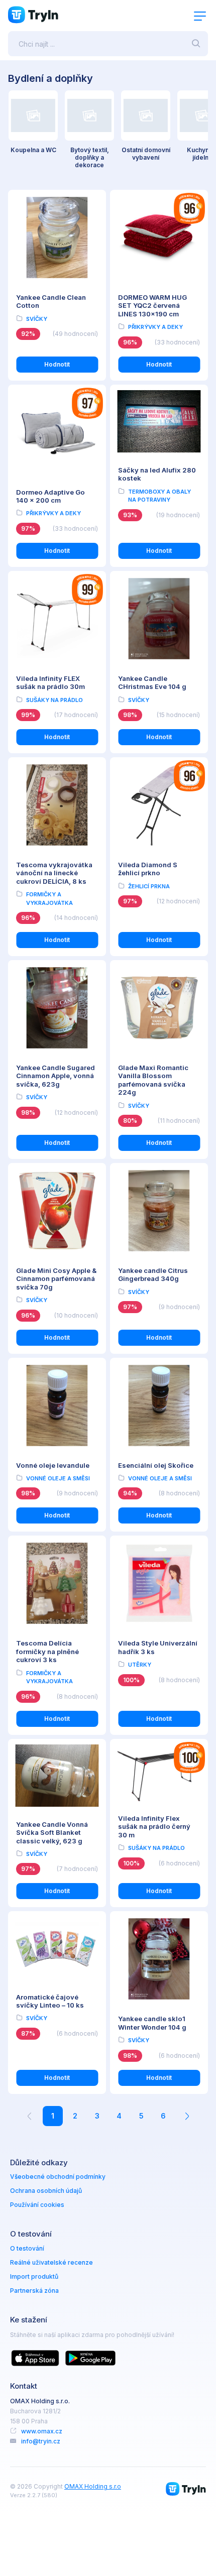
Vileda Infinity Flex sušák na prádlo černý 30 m (154, 1827)
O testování (27, 2248)
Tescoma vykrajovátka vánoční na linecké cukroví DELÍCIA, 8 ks (54, 873)
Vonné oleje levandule (53, 1465)
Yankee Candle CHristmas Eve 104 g (152, 682)
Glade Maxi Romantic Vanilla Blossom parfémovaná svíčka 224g (153, 1080)
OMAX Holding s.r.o (93, 2486)
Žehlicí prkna (149, 886)
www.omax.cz (42, 2431)
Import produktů (34, 2276)
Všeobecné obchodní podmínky (58, 2177)
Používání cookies (37, 2205)
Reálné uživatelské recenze (51, 2262)
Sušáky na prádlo (55, 700)
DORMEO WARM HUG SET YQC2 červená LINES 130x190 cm (152, 306)
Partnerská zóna (34, 2291)
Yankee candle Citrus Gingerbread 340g (153, 1274)
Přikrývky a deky (155, 327)
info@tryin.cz (41, 2441)
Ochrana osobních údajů (46, 2191)
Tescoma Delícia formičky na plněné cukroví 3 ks (47, 1651)
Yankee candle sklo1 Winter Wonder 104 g (152, 2023)
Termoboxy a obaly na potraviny (159, 496)
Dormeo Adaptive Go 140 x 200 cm (50, 496)
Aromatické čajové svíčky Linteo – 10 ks (50, 2001)
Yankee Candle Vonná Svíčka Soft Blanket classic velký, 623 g (52, 1833)
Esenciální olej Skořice (156, 1465)
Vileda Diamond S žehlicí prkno (148, 869)
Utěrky (140, 1665)
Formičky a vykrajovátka (49, 899)
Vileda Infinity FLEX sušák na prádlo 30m (50, 682)
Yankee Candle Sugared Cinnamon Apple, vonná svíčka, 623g (56, 1076)
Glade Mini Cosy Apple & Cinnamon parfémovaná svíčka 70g (56, 1279)
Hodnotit (57, 364)
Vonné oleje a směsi (58, 1478)
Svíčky (37, 319)
